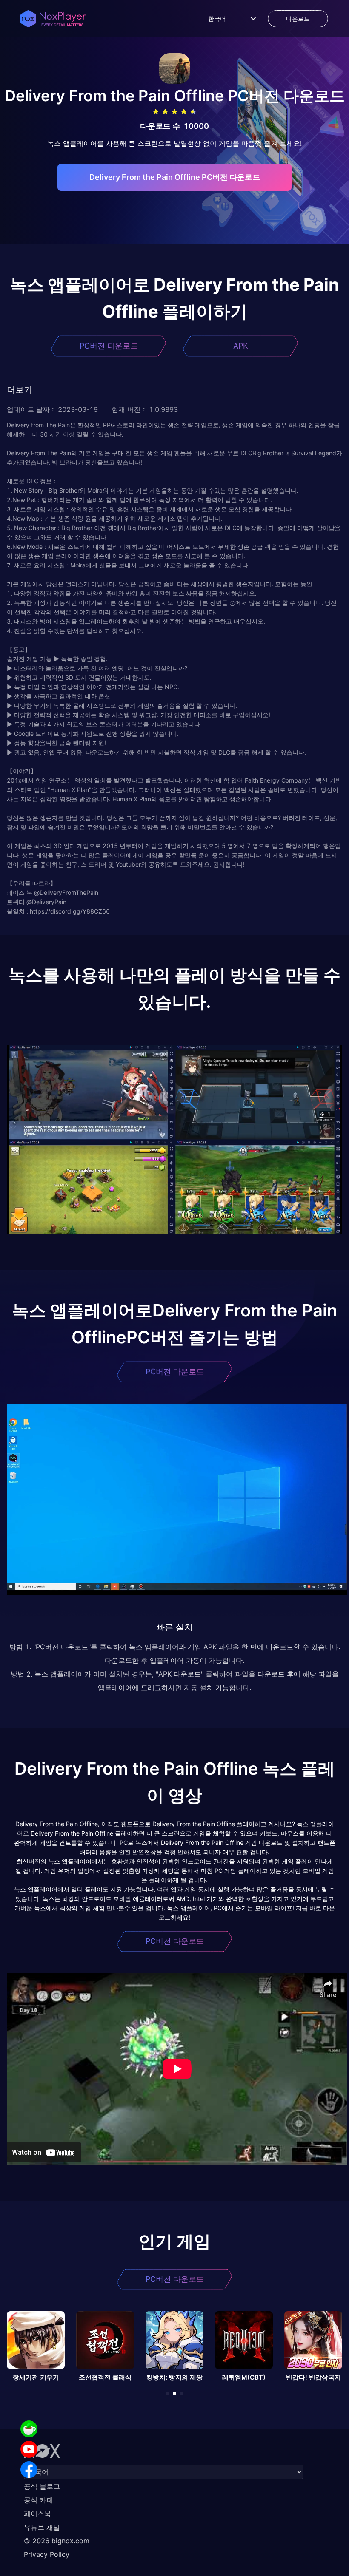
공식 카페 (39, 2500)
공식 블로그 (42, 2486)
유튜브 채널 (42, 2527)
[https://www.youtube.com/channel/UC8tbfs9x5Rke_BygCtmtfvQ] (29, 2449)
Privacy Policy (47, 2554)
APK (241, 346)
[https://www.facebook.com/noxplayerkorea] (29, 2470)
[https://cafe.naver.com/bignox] (29, 2429)
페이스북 (37, 2514)
